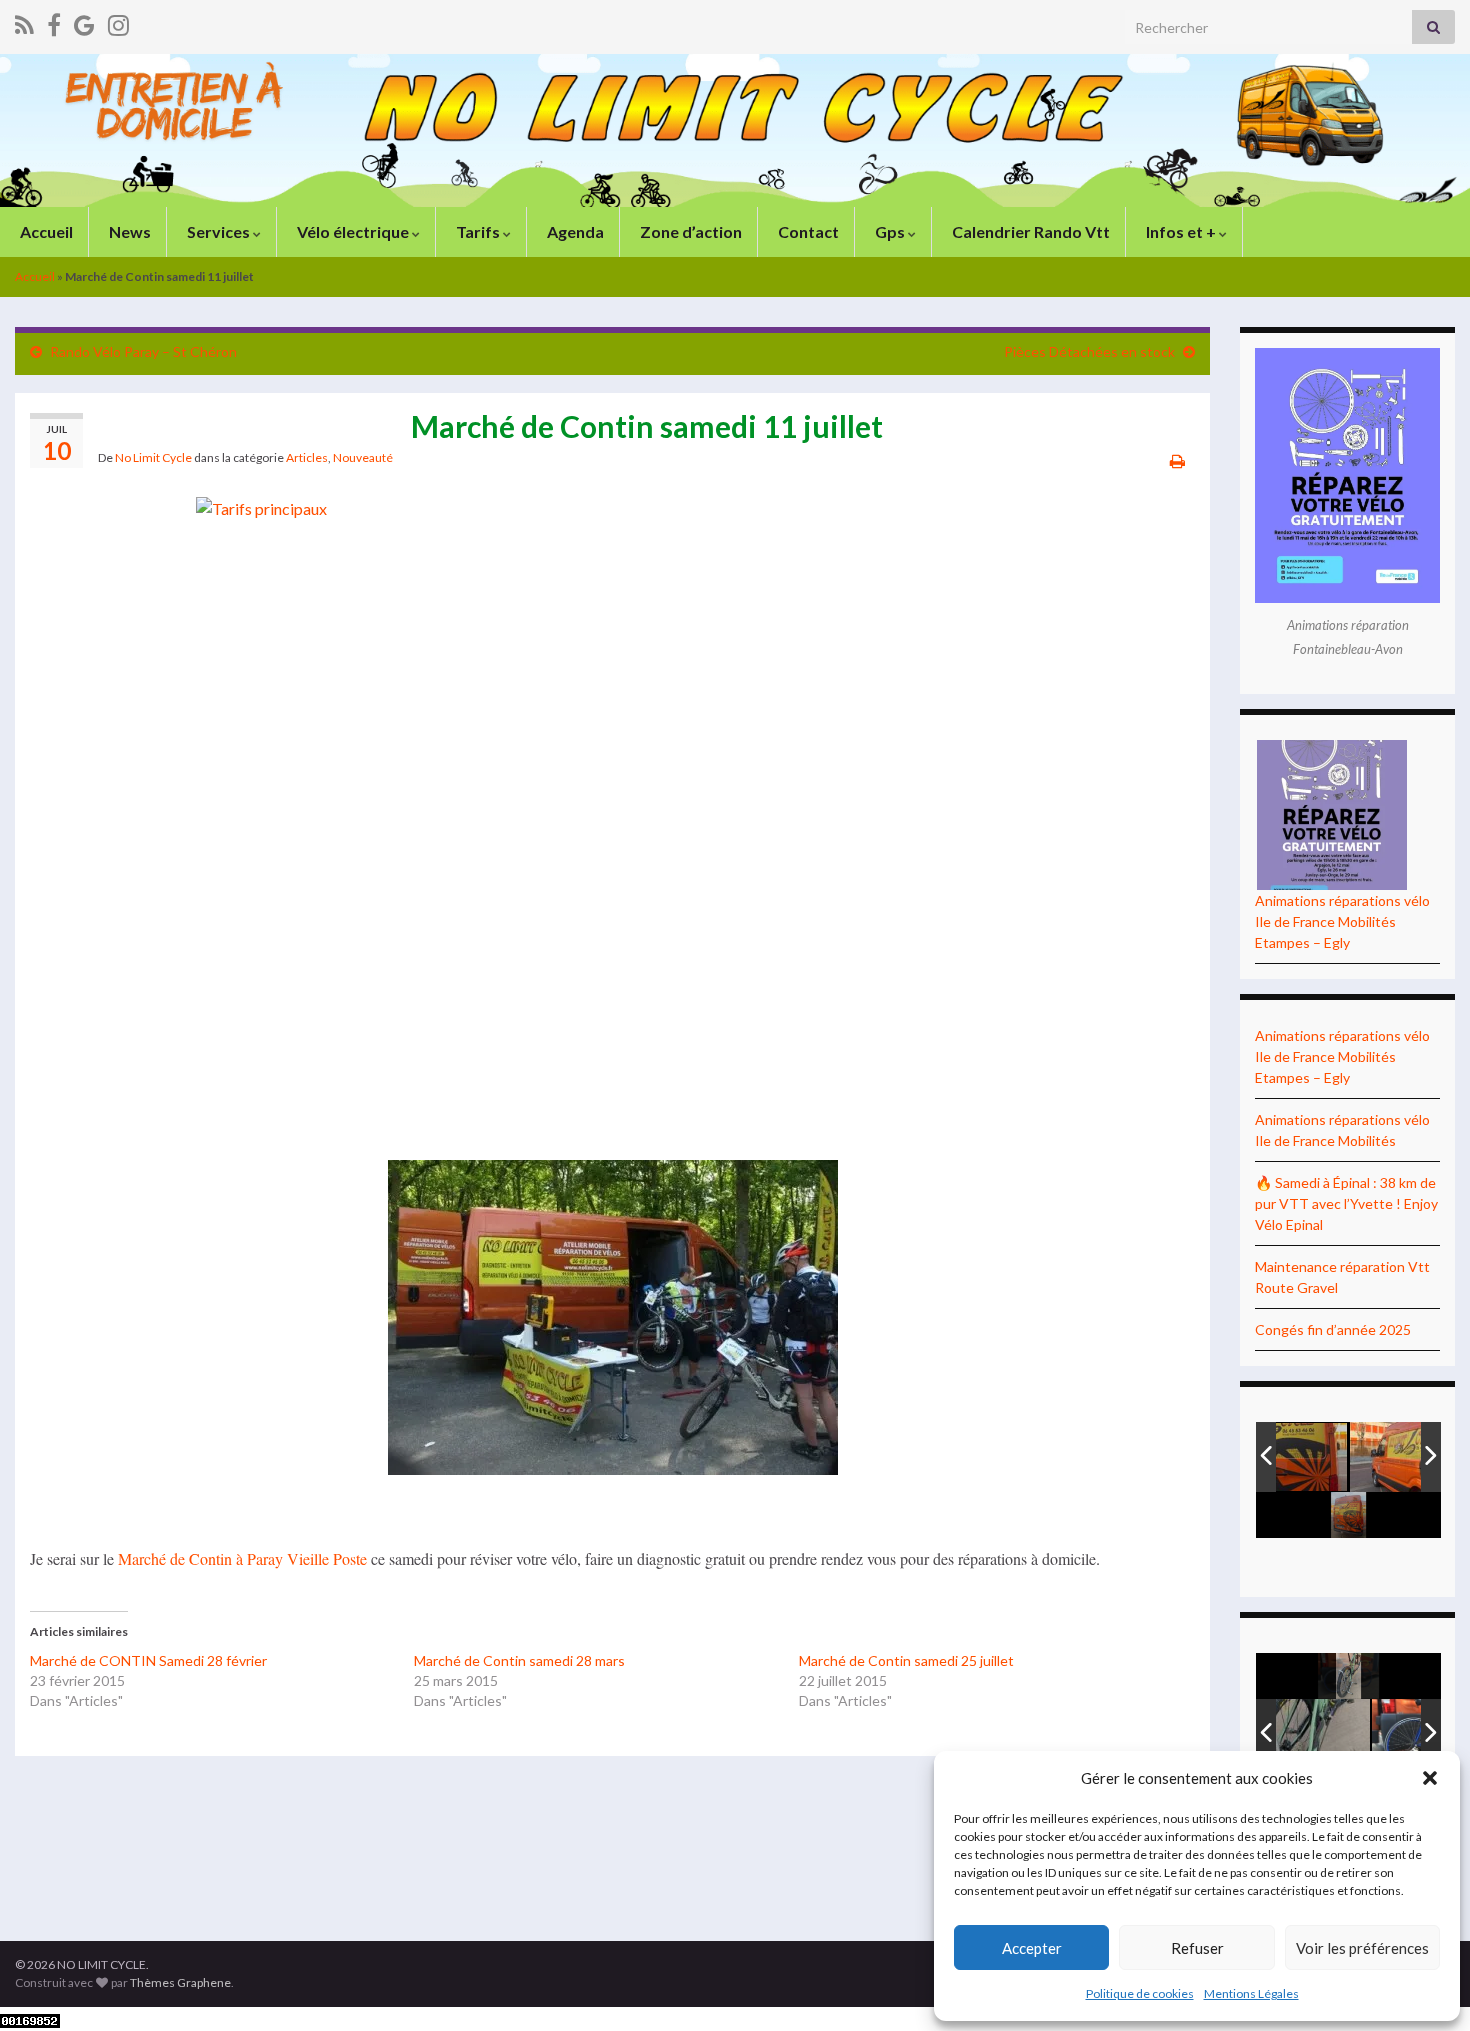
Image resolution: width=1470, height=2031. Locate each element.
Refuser (1197, 1948)
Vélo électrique (353, 231)
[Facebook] (54, 21)
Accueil (45, 231)
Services (218, 231)
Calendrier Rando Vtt (1029, 231)
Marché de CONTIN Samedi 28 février (148, 1660)
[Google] (84, 21)
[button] (1430, 1778)
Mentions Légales (1251, 1993)
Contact (807, 231)
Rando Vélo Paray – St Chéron (143, 351)
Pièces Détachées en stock (1089, 351)
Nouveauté (363, 457)
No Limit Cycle (153, 457)
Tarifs (478, 231)
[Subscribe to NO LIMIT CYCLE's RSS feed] (24, 21)
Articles (307, 457)
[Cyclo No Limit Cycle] (1350, 1733)
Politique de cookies (1140, 1993)
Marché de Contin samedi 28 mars (519, 1660)
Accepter (1032, 1948)
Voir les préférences (1362, 1948)
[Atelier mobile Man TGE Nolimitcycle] (1350, 1457)
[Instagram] (118, 21)
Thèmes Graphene (180, 1982)
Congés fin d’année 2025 (1333, 1329)
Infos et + (1181, 231)
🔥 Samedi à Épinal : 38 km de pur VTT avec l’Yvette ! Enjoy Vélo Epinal (1346, 1203)
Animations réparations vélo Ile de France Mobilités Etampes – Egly (1342, 921)
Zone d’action (689, 231)
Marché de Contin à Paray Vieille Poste (242, 1558)
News (128, 231)
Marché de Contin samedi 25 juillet (906, 1660)
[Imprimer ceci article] (1177, 460)
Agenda (574, 231)
